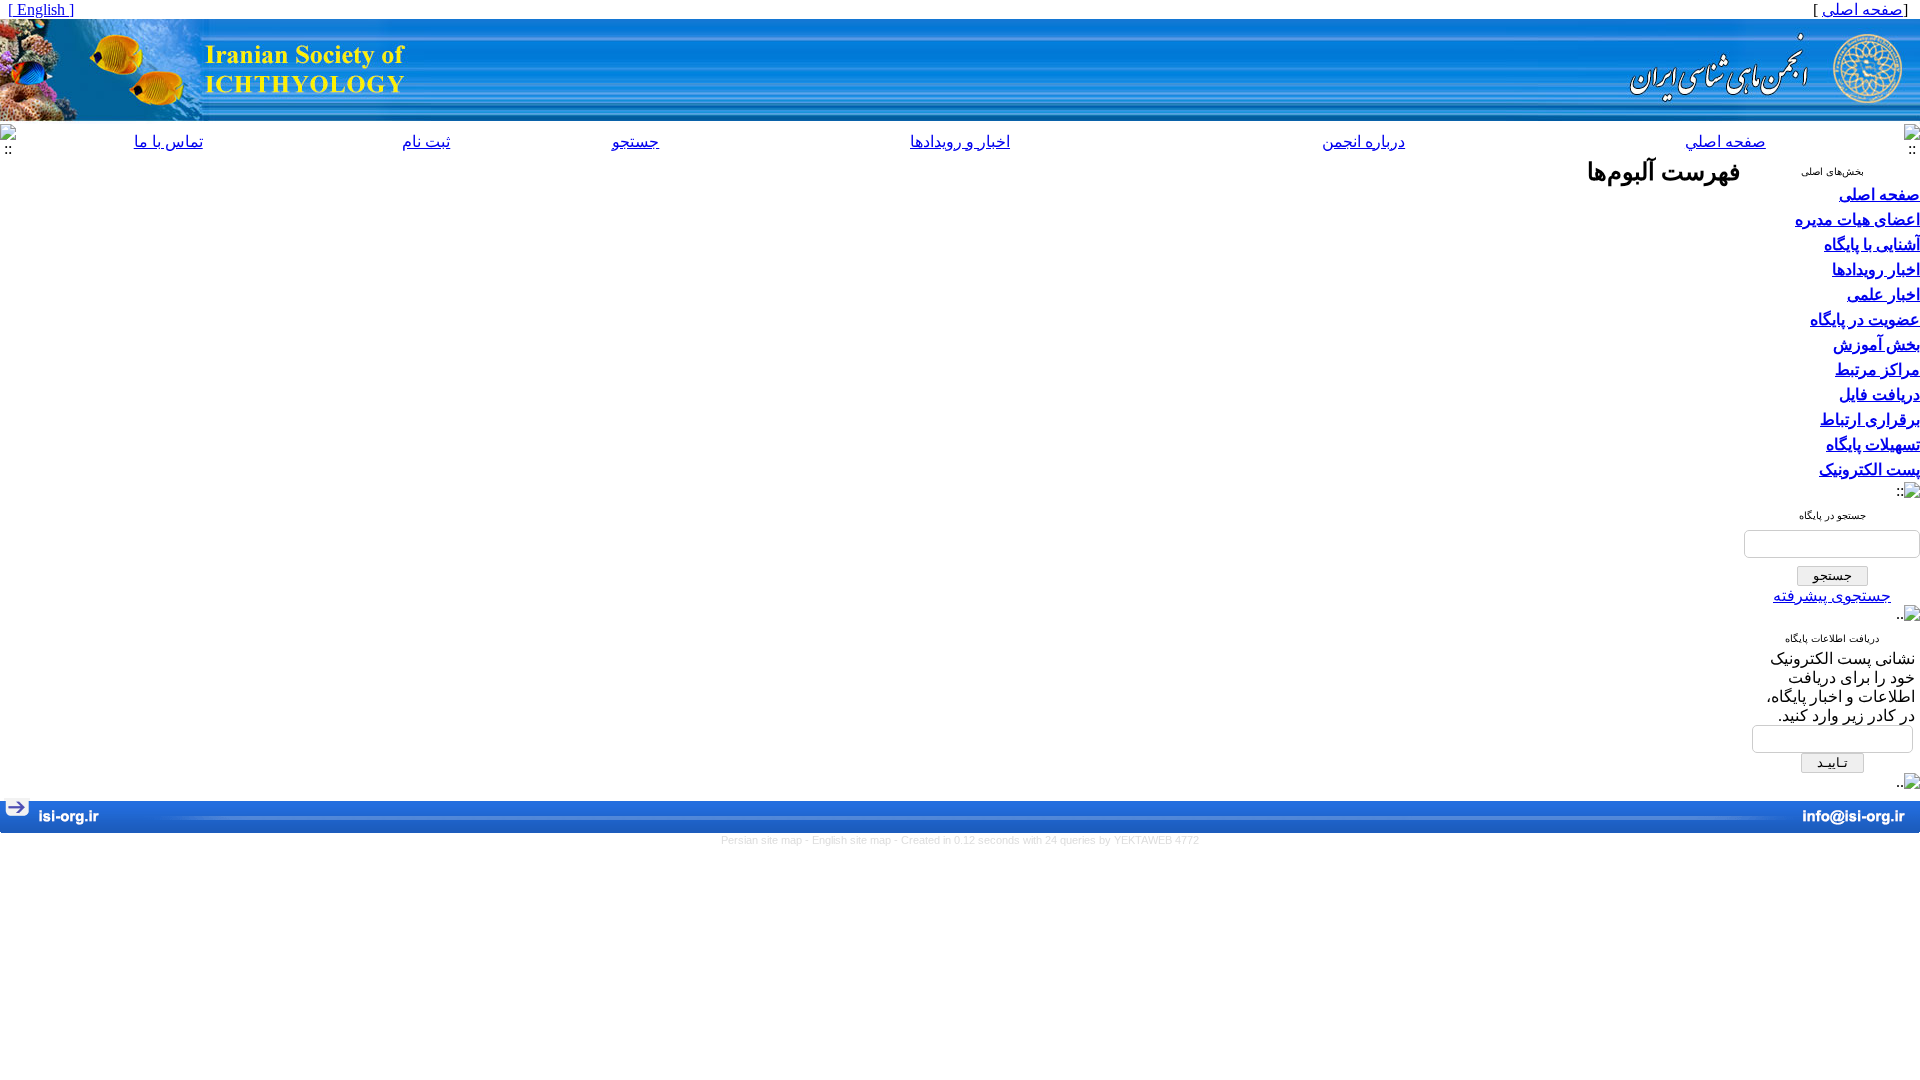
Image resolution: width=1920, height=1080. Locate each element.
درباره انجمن (1363, 141)
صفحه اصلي (1725, 141)
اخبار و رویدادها (960, 141)
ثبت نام (426, 141)
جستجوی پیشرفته (1832, 595)
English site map (853, 840)
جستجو (635, 141)
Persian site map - (766, 840)
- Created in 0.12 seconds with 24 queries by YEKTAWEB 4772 (1046, 840)
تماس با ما (168, 141)
